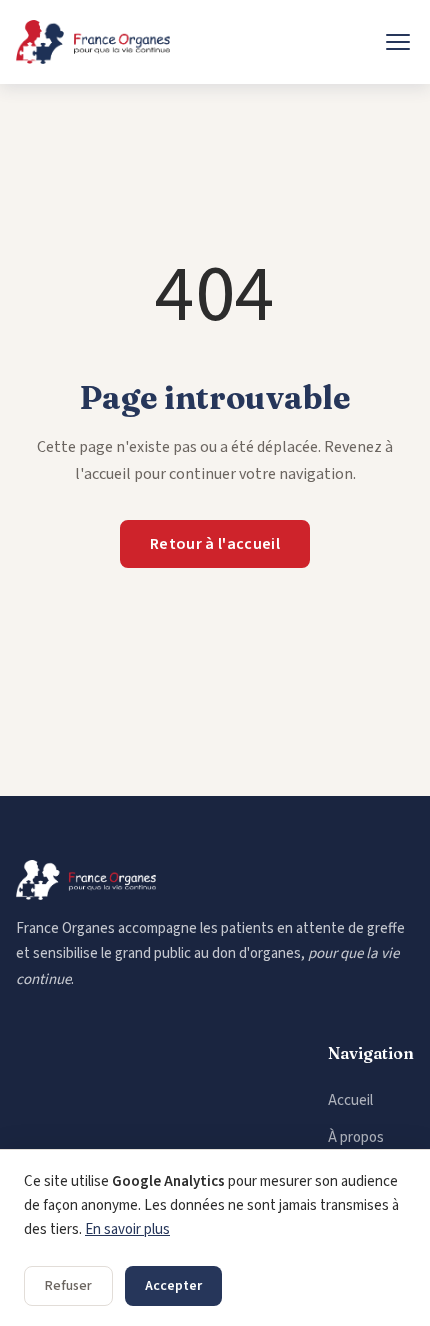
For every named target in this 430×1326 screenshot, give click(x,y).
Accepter (173, 1286)
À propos (356, 1137)
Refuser (68, 1286)
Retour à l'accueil (215, 544)
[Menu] (398, 42)
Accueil (350, 1100)
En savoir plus (127, 1229)
